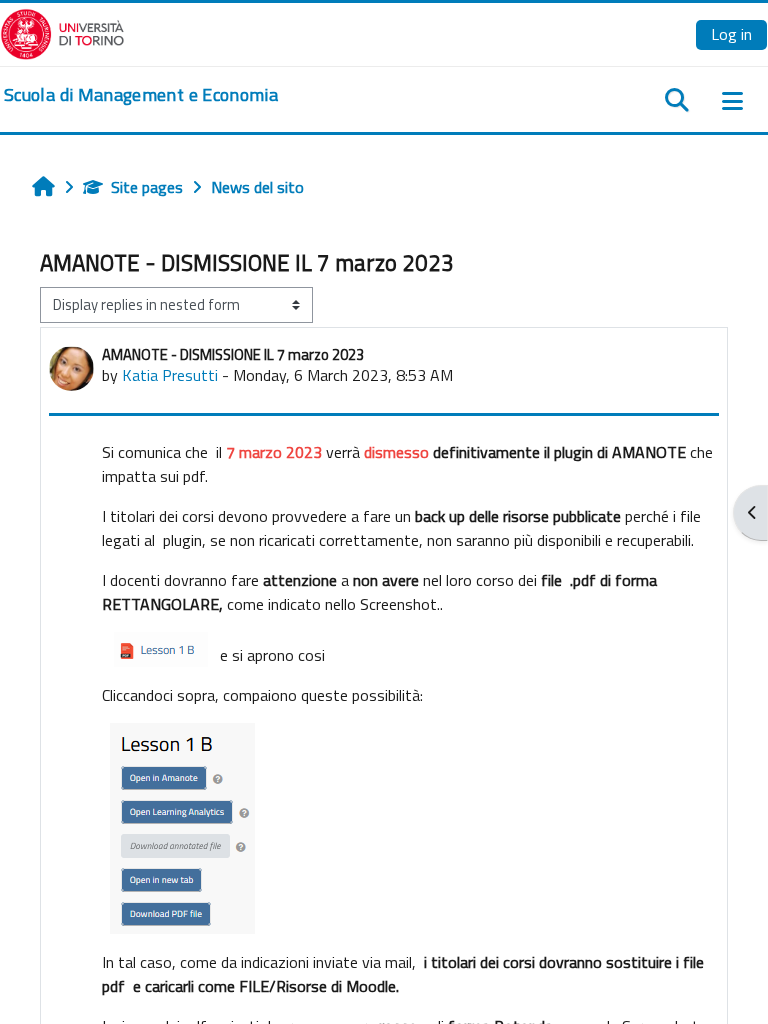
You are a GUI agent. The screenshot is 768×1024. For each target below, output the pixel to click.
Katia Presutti (170, 375)
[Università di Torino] (62, 32)
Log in (731, 34)
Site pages (147, 187)
